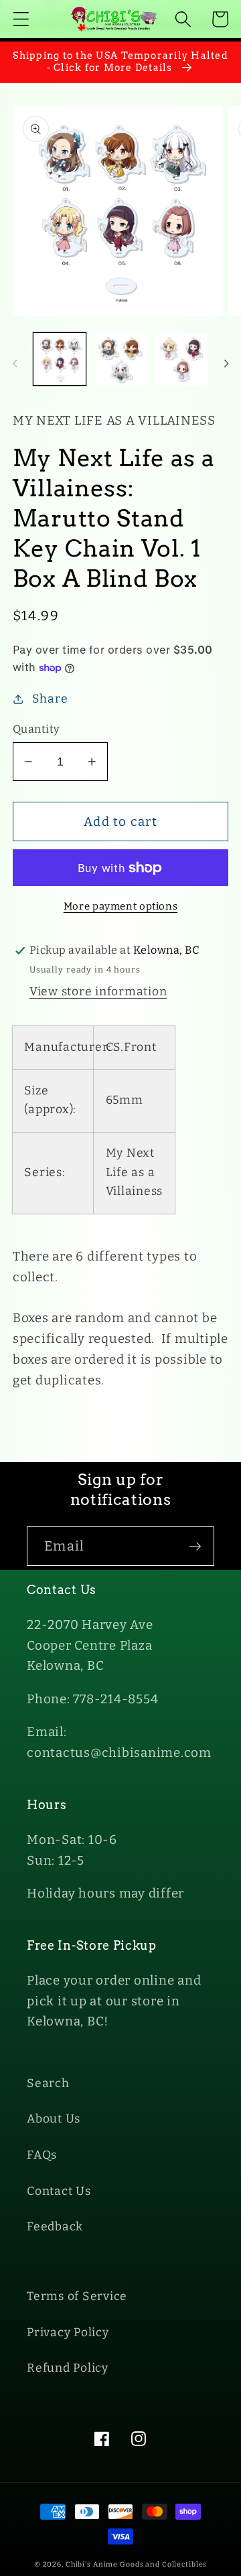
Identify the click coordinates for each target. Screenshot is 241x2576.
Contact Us (59, 2191)
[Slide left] (15, 364)
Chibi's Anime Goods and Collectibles (137, 2564)
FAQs (42, 2155)
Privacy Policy (68, 2333)
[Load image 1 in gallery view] (60, 359)
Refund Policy (68, 2368)
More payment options (121, 906)
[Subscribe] (195, 1546)
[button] (21, 19)
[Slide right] (226, 364)
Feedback (55, 2227)
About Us (54, 2119)
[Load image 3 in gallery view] (181, 359)
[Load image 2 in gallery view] (120, 359)
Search (48, 2083)
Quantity (36, 729)
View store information (98, 992)
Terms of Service (77, 2296)
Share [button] (50, 699)
